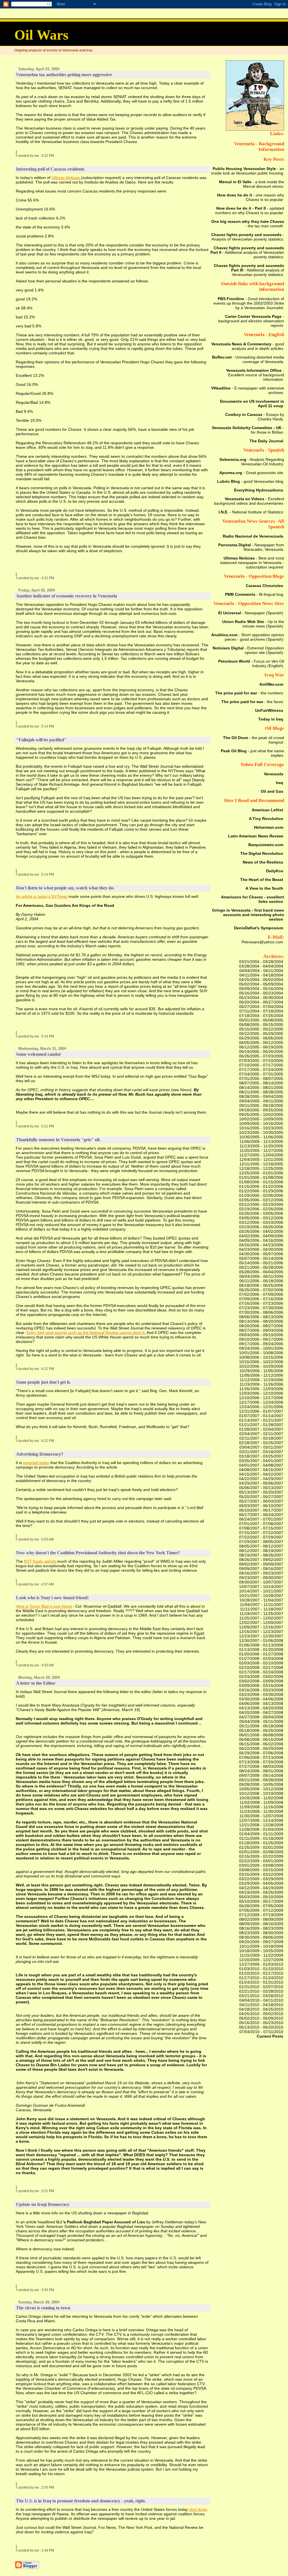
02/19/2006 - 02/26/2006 (261, 1209)
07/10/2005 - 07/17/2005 (261, 1065)
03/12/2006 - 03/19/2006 (261, 1222)
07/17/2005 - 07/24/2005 (261, 1070)
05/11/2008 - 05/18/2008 (261, 1726)
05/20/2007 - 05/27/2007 (261, 1497)
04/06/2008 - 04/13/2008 (261, 1703)
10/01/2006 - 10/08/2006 (261, 1353)
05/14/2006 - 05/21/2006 (261, 1263)
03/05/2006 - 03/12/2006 (261, 1218)
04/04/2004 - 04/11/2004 (261, 971)
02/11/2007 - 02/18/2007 (261, 1438)
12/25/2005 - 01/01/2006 (261, 1173)
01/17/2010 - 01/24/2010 (261, 1978)
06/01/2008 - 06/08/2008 (261, 1735)
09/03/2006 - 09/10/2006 (261, 1335)
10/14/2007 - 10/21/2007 (261, 1591)
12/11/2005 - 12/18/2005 (261, 1164)
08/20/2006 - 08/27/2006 (261, 1326)
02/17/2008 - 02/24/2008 (261, 1672)
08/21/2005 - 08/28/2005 (261, 1092)
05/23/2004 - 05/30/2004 (261, 998)
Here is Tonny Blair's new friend (44, 1606)
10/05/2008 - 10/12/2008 (261, 1789)
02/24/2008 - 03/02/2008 (261, 1676)
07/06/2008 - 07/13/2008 (261, 1757)
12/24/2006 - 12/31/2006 (261, 1407)
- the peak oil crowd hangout (254, 740)
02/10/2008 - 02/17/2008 (261, 1668)
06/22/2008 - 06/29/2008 (261, 1748)
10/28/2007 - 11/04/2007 (261, 1600)
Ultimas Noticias (66, 178)
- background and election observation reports (251, 321)
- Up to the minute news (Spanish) (253, 624)
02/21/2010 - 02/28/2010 (261, 1991)
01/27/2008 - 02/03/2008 (261, 1659)
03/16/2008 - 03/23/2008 (261, 1690)
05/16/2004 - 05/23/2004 (261, 993)
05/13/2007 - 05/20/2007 (261, 1492)
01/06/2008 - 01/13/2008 (261, 1645)
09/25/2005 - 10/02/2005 (261, 1114)
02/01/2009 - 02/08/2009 (261, 1852)
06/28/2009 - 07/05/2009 (261, 1906)
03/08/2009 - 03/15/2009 (261, 1870)
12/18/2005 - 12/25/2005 (261, 1168)
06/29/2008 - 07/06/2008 (261, 1753)
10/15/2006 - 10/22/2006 (261, 1362)
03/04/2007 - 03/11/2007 (261, 1447)
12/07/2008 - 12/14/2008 (261, 1820)
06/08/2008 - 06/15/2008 (261, 1739)
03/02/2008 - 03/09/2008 (261, 1681)
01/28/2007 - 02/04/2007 (261, 1429)
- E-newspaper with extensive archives (248, 390)
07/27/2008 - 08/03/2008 (261, 1766)
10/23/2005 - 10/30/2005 (261, 1132)
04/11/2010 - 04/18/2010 (261, 2005)
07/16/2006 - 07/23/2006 (261, 1303)
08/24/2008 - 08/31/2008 (261, 1771)
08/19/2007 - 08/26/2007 (261, 1555)
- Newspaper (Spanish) (251, 613)
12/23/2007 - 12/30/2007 (261, 1636)
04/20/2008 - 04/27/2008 (261, 1712)
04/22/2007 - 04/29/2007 (261, 1479)
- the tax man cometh (248, 224)
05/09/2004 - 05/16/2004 (261, 989)
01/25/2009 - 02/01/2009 (261, 1847)
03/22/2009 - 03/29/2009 (261, 1879)
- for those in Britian (248, 430)
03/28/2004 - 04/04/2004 (261, 966)
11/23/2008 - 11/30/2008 (261, 1811)
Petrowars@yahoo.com (262, 942)
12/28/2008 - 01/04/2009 (261, 1829)
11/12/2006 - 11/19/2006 (261, 1380)
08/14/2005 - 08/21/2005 (261, 1088)
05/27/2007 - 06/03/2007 (261, 1501)
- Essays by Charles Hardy (255, 417)
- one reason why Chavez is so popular (251, 197)
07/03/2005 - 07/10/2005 (261, 1061)
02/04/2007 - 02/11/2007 (261, 1434)
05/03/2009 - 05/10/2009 (261, 1897)
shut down (198, 2509)
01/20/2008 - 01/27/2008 (261, 1654)
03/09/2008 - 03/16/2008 (261, 1685)
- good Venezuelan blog (250, 481)
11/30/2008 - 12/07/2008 (261, 1816)
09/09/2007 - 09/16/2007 (261, 1569)
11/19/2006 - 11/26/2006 (261, 1384)
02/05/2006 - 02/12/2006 (261, 1200)
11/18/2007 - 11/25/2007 (261, 1614)
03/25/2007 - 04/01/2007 (261, 1461)
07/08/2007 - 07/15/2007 (261, 1528)
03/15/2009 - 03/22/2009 (261, 1874)
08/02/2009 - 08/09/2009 (261, 1919)
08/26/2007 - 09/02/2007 (261, 1560)
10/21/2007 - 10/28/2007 (261, 1596)
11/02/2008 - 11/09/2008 (261, 1802)
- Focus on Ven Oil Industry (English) (251, 663)
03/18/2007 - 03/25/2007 (261, 1456)
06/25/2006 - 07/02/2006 (261, 1290)
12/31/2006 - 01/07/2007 (261, 1411)
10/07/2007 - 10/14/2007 (261, 1587)
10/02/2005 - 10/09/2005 (261, 1119)
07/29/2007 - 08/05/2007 (261, 1542)
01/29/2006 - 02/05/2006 (261, 1195)
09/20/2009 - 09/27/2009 (261, 1942)
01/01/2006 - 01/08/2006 (261, 1177)
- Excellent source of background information (255, 375)
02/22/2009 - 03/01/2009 (261, 1861)
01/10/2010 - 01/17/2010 (261, 1973)
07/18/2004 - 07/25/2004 (261, 1016)
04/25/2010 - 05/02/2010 (261, 2014)
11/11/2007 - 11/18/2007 (262, 1609)
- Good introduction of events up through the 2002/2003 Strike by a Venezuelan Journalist (249, 303)
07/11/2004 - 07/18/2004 (261, 1011)
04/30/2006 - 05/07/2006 (261, 1254)
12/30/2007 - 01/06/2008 (261, 1641)
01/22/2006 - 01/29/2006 (261, 1191)
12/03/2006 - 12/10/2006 (261, 1393)
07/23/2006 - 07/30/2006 (261, 1308)
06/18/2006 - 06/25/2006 (261, 1285)
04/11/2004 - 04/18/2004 (261, 975)
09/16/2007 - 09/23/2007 (261, 1573)
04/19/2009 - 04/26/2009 (261, 1892)
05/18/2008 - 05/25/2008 (261, 1730)
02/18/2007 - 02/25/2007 (261, 1443)
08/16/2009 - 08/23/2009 (261, 1928)
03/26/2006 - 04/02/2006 (261, 1231)
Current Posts (270, 2036)
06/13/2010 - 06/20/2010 (261, 2027)
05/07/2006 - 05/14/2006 (261, 1258)
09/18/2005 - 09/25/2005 (261, 1110)
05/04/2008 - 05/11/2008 (261, 1721)
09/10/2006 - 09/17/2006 (261, 1339)
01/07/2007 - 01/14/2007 (261, 1416)
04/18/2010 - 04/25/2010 (261, 2009)
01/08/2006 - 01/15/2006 (261, 1182)
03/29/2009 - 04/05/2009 (261, 1883)
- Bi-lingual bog (254, 594)
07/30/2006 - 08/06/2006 (261, 1312)
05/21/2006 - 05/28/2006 (261, 1267)
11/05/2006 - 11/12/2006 (261, 1375)
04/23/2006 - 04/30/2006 (261, 1249)
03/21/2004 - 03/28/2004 (261, 962)
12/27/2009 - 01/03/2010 (261, 1964)
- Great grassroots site (251, 473)
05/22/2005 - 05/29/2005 (261, 1034)
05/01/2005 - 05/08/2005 (261, 1020)
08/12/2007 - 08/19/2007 (261, 1551)
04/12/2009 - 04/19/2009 (261, 1888)
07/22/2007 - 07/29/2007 (261, 1537)
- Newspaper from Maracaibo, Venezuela (251, 547)
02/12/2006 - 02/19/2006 (261, 1204)
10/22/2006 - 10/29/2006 (261, 1366)
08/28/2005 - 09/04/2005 (261, 1096)
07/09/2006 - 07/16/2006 (261, 1299)
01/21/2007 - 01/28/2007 (261, 1425)
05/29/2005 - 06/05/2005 (261, 1038)
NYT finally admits (40, 1561)
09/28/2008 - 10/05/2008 (261, 1784)
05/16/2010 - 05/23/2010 (261, 2023)
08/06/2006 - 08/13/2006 (261, 1317)
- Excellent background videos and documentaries (249, 501)
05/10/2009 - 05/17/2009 (261, 1901)
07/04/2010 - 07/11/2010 (261, 2032)
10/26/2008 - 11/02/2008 (261, 1798)
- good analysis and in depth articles (248, 346)
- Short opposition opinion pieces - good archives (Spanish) (248, 637)
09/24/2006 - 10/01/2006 (261, 1348)
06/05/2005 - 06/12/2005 (261, 1043)
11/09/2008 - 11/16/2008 (261, 1807)
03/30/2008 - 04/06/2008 (261, 1699)
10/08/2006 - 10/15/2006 (261, 1357)
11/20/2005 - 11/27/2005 (261, 1150)
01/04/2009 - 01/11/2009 (261, 1834)
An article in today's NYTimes (42, 896)
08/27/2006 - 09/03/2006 (261, 1330)
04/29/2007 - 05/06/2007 (261, 1483)
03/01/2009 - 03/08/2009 (261, 1865)
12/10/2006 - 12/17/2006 (261, 1398)
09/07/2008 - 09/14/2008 (261, 1775)
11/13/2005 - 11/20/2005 (261, 1146)
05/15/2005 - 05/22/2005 (261, 1029)
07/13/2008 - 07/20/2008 (261, 1762)
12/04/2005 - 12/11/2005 (261, 1159)
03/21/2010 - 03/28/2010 (261, 1996)
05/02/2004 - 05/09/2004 (261, 984)
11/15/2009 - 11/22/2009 (261, 1955)
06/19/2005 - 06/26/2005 (261, 1052)
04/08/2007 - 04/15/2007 (261, 1470)
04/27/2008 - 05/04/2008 (261, 1717)
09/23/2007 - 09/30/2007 (261, 1578)
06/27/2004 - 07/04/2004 (261, 1007)
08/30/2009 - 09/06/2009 (261, 1937)
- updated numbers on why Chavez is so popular (250, 210)
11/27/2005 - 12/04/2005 (261, 1155)
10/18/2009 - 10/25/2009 (261, 1951)
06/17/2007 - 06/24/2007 (261, 1515)
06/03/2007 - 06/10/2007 (261, 1506)
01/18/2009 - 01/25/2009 (261, 1843)
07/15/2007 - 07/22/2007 (261, 1533)
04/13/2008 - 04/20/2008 (261, 1708)
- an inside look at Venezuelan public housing (248, 171)
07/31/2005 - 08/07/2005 (261, 1079)
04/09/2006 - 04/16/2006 (261, 1240)
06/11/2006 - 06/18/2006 (261, 1281)
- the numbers (249, 693)
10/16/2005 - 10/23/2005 (261, 1128)
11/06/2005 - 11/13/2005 (261, 1141)
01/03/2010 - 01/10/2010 (261, 1969)
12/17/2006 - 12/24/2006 (261, 1402)
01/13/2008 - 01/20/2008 (261, 1650)
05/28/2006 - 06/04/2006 (261, 1272)
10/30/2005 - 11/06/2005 (261, 1137)
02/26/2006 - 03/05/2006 (261, 1213)
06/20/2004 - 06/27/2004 (261, 1002)
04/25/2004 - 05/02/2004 (261, 980)
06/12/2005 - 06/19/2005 (261, 1047)
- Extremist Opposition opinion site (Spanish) (248, 650)
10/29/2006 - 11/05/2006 (261, 1371)
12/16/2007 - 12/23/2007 (261, 1632)
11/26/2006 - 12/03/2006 (261, 1389)
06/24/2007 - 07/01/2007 (261, 1519)
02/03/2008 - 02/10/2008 (261, 1663)
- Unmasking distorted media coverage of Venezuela (248, 359)
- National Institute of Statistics (251, 512)
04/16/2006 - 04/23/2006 (261, 1245)
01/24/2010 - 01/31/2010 (261, 1982)
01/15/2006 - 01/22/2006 (261, 1186)
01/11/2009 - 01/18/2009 (261, 1838)
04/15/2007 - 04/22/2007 (261, 1474)
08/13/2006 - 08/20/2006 (261, 1321)
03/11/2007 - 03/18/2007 (261, 1452)
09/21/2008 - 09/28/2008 (261, 1780)
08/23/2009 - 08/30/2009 (261, 1933)
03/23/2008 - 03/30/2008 (261, 1694)
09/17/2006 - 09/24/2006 (261, 1344)
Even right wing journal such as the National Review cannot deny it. (86, 1333)
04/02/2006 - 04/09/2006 (261, 1236)
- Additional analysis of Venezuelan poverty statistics (247, 252)
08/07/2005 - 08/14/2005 (261, 1083)
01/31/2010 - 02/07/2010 (261, 1987)
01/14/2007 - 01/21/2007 (261, 1420)
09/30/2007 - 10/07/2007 (261, 1582)
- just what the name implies (252, 753)
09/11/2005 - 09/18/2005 (261, 1105)
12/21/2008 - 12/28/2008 (261, 1825)
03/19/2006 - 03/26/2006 (261, 1227)
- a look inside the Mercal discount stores (252, 184)
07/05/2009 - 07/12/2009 (261, 1910)
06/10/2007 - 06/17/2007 (261, 1510)
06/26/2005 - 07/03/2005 (261, 1056)
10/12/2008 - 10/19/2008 (261, 1793)
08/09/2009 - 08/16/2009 (261, 1924)
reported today (36, 1463)
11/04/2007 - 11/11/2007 (262, 1605)
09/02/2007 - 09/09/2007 (261, 1564)
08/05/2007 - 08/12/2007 (261, 1546)
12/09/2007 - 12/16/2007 (261, 1627)
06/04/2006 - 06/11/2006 (261, 1276)
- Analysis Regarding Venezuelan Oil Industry (252, 462)
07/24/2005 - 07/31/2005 (261, 1074)
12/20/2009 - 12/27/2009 (261, 1960)
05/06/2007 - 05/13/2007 (261, 1488)
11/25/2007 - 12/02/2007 (261, 1618)
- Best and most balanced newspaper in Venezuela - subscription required (252, 563)
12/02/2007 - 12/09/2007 (261, 1623)
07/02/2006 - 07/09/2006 (261, 1294)
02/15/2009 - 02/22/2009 (261, 1856)
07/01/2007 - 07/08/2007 (261, 1524)
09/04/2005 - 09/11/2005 (261, 1101)
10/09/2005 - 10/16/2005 (261, 1123)
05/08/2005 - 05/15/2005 (261, 1025)
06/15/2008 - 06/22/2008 (261, 1744)
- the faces (252, 702)
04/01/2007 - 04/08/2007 (261, 1465)
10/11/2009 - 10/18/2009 (261, 1946)
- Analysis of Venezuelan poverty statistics (248, 237)
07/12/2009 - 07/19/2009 (261, 1915)
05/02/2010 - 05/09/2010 (261, 2018)
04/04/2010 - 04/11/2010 (261, 2000)
